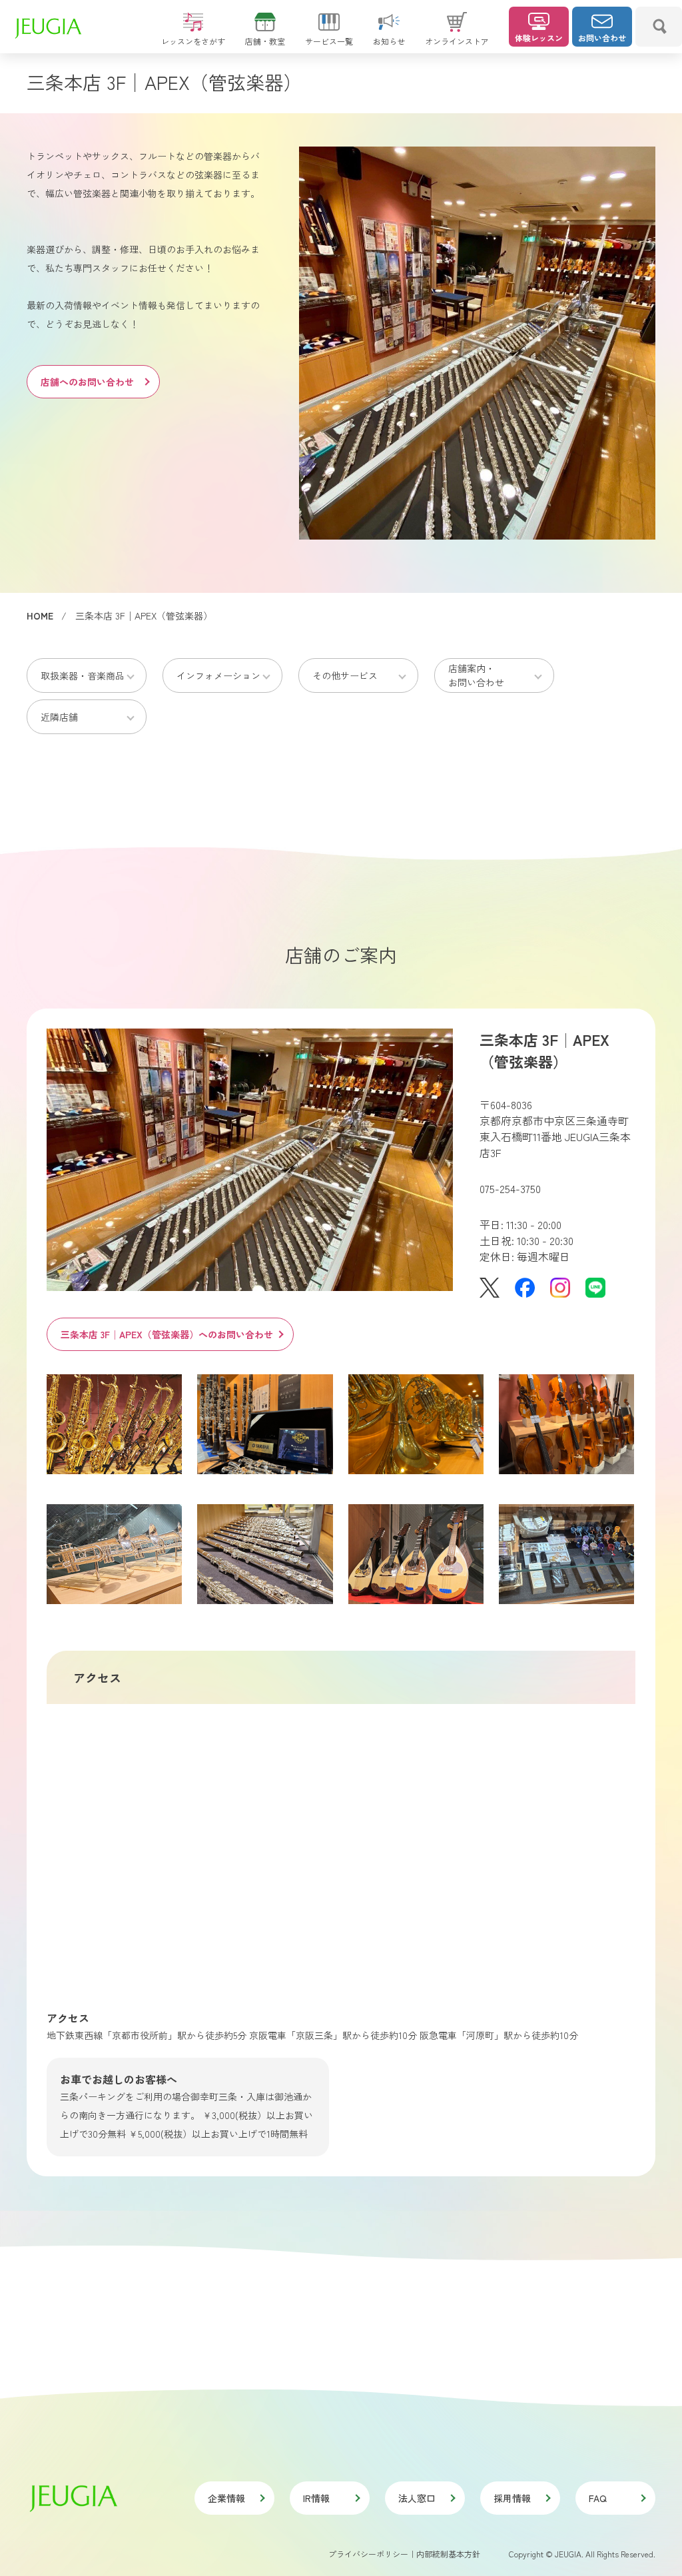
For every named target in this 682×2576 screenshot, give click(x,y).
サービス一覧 (329, 41)
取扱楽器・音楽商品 (83, 675)
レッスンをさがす (193, 41)
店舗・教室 (265, 41)
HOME (40, 616)
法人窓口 (417, 2498)
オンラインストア (457, 41)
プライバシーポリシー (368, 2554)
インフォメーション (218, 675)
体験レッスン (539, 38)
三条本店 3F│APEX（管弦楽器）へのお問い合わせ (167, 1334)
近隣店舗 (59, 717)
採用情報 (512, 2498)
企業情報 (226, 2498)
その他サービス (345, 675)
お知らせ (389, 41)
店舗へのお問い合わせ (87, 382)
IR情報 (316, 2498)
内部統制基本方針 (448, 2554)
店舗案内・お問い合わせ (476, 675)
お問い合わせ (602, 38)
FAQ (598, 2498)
